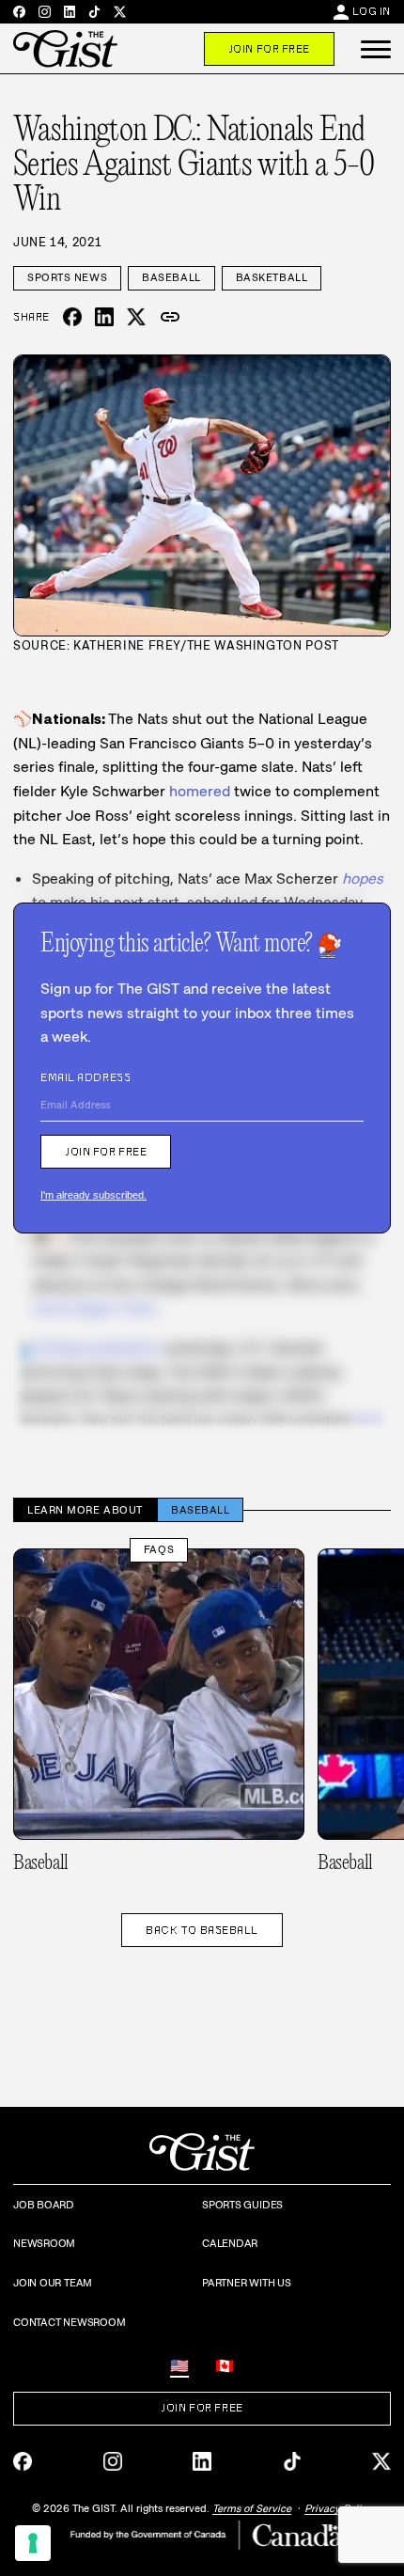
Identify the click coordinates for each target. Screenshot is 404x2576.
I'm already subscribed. (93, 1195)
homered (200, 791)
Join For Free (269, 49)
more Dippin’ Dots (94, 1308)
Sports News (67, 277)
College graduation (96, 1348)
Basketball (272, 277)
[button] (376, 49)
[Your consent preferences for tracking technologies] (33, 2543)
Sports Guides (242, 2205)
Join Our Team (53, 2283)
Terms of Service (252, 2508)
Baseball (171, 277)
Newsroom (44, 2243)
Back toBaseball (202, 1930)
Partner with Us (247, 2283)
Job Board (44, 2205)
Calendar (230, 2243)
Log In (372, 11)
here (370, 1420)
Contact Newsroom (69, 2322)
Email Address (85, 1077)
